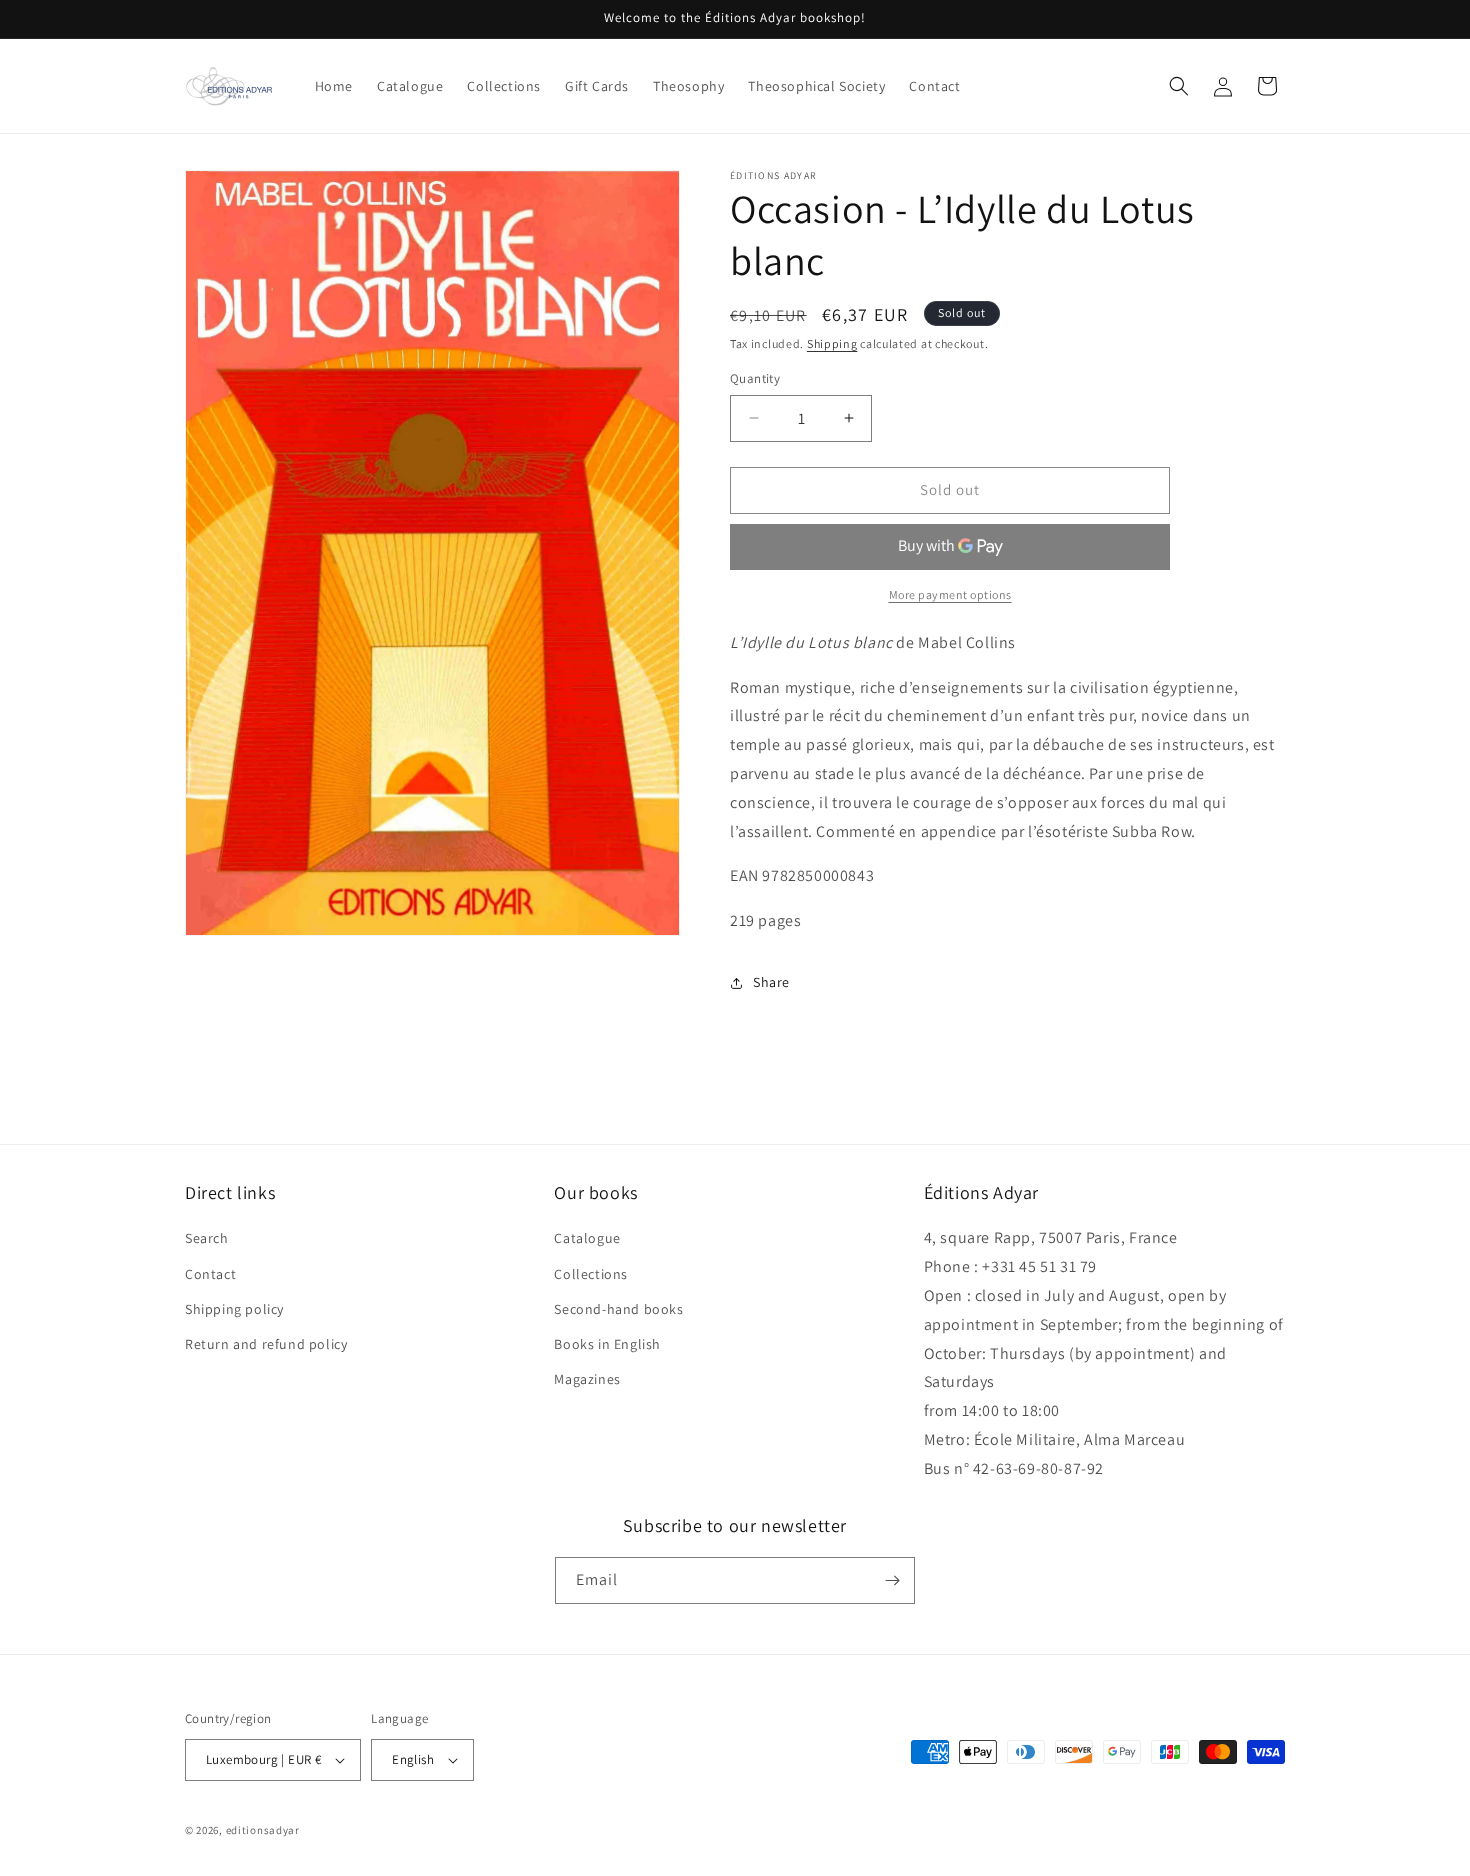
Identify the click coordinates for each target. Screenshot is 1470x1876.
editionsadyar (263, 1830)
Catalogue (587, 1239)
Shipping (832, 343)
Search (207, 1239)
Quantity (755, 378)
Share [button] (771, 982)
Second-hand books (618, 1309)
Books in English (607, 1344)
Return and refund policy (266, 1344)
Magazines (587, 1379)
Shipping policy (234, 1309)
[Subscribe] (892, 1580)
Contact (210, 1274)
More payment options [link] (950, 594)
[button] (1179, 86)
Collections (591, 1274)
